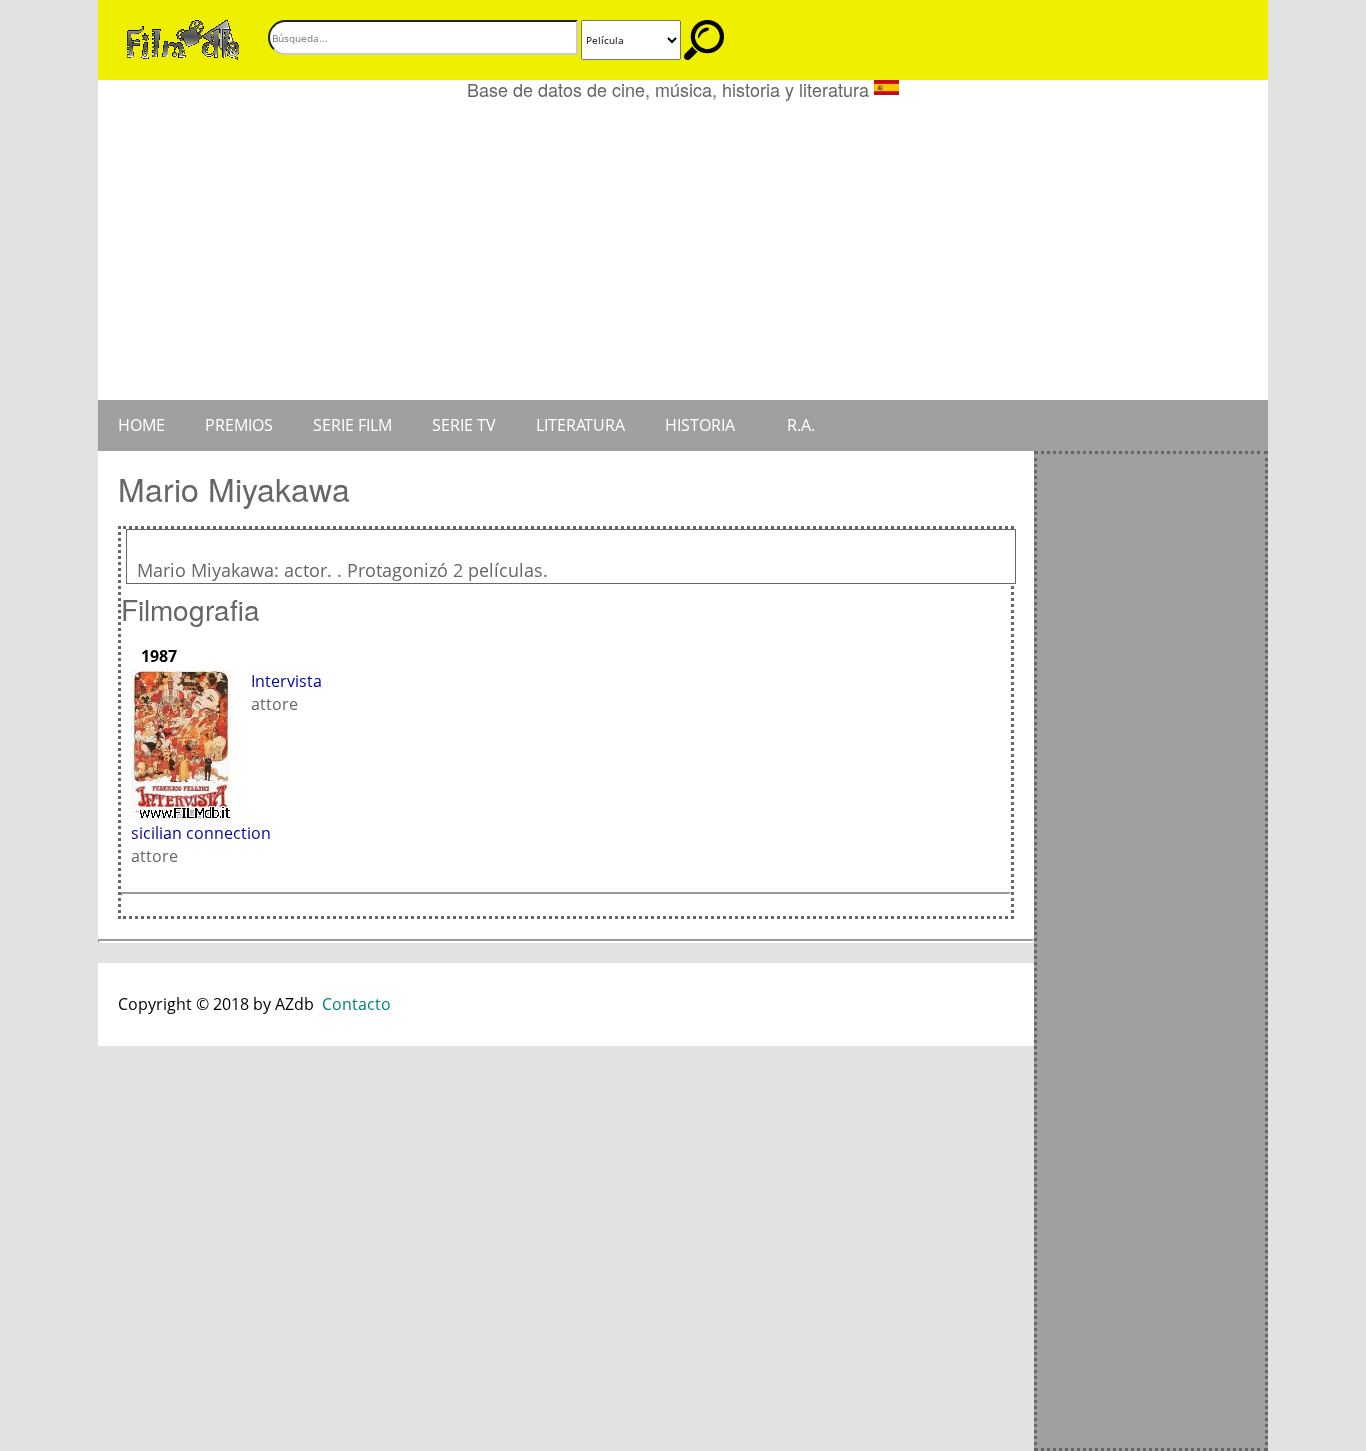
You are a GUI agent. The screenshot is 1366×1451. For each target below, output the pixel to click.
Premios (239, 425)
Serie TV (464, 425)
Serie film (352, 425)
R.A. (801, 425)
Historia (700, 425)
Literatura (580, 425)
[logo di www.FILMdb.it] (183, 38)
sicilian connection (201, 833)
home (141, 425)
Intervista (286, 681)
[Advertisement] (683, 250)
